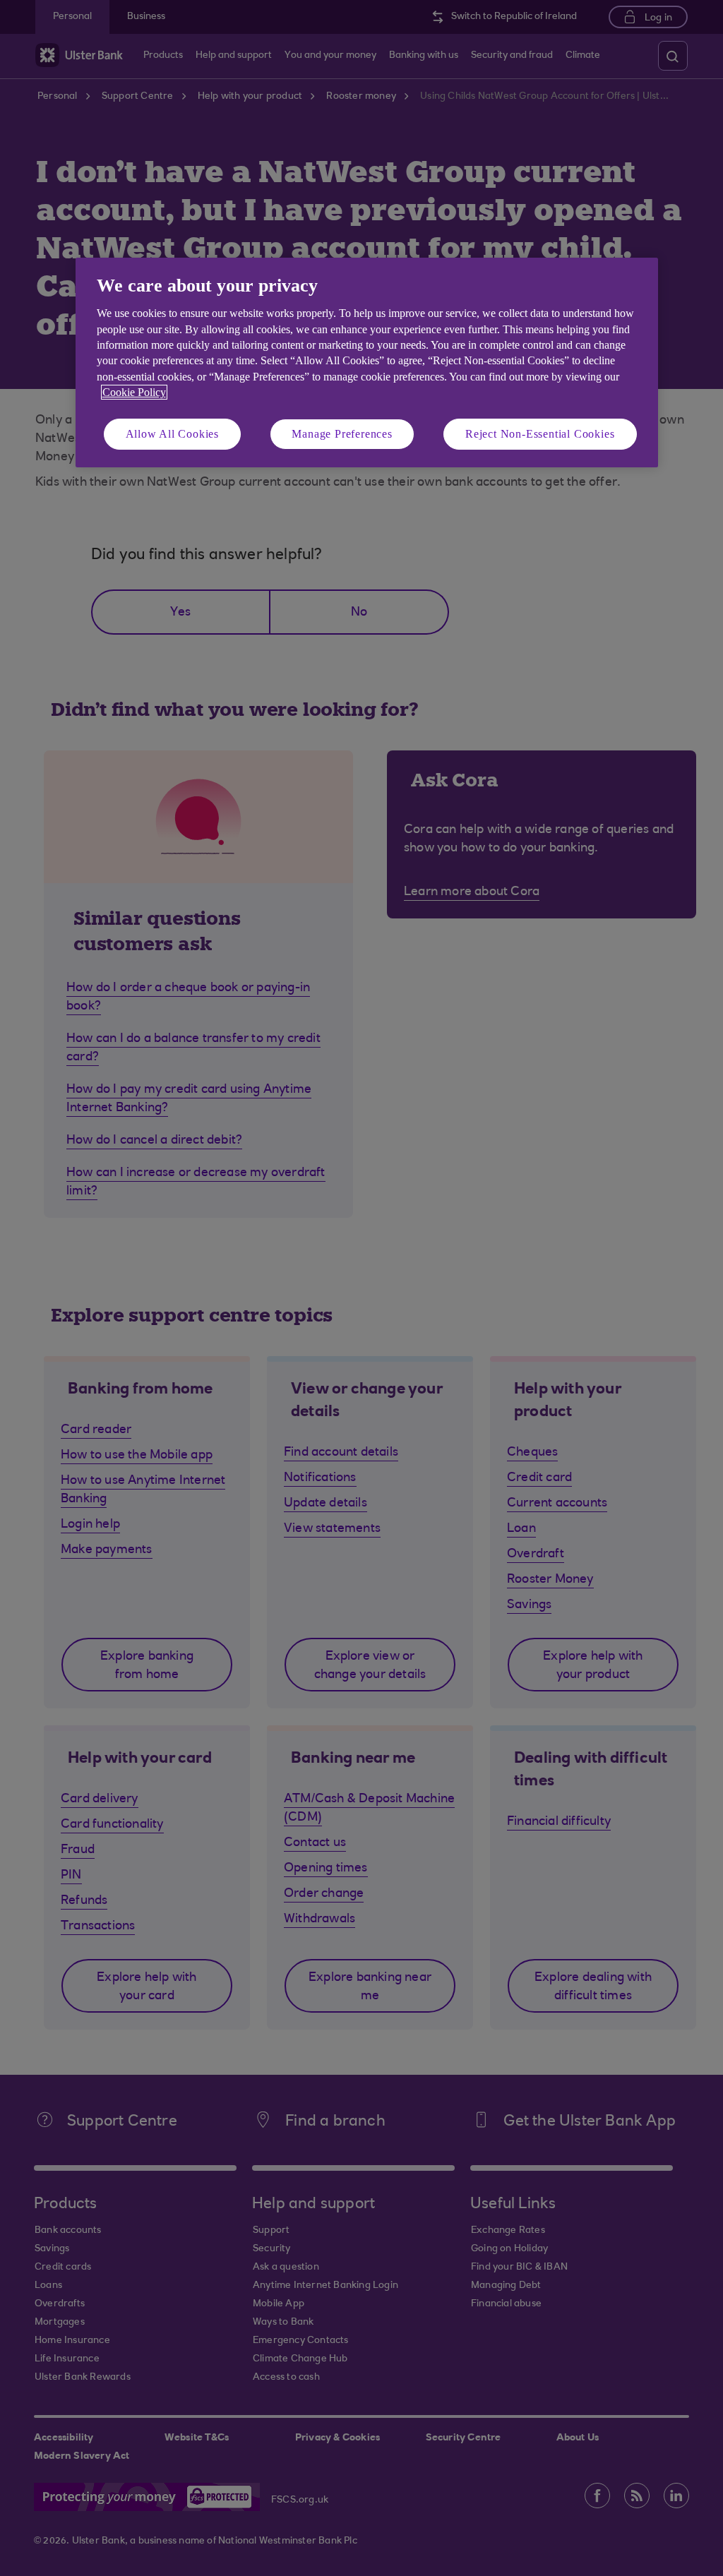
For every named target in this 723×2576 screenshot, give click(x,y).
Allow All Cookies (173, 434)
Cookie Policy (134, 392)
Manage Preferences (342, 434)
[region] (367, 363)
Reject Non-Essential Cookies (540, 434)
